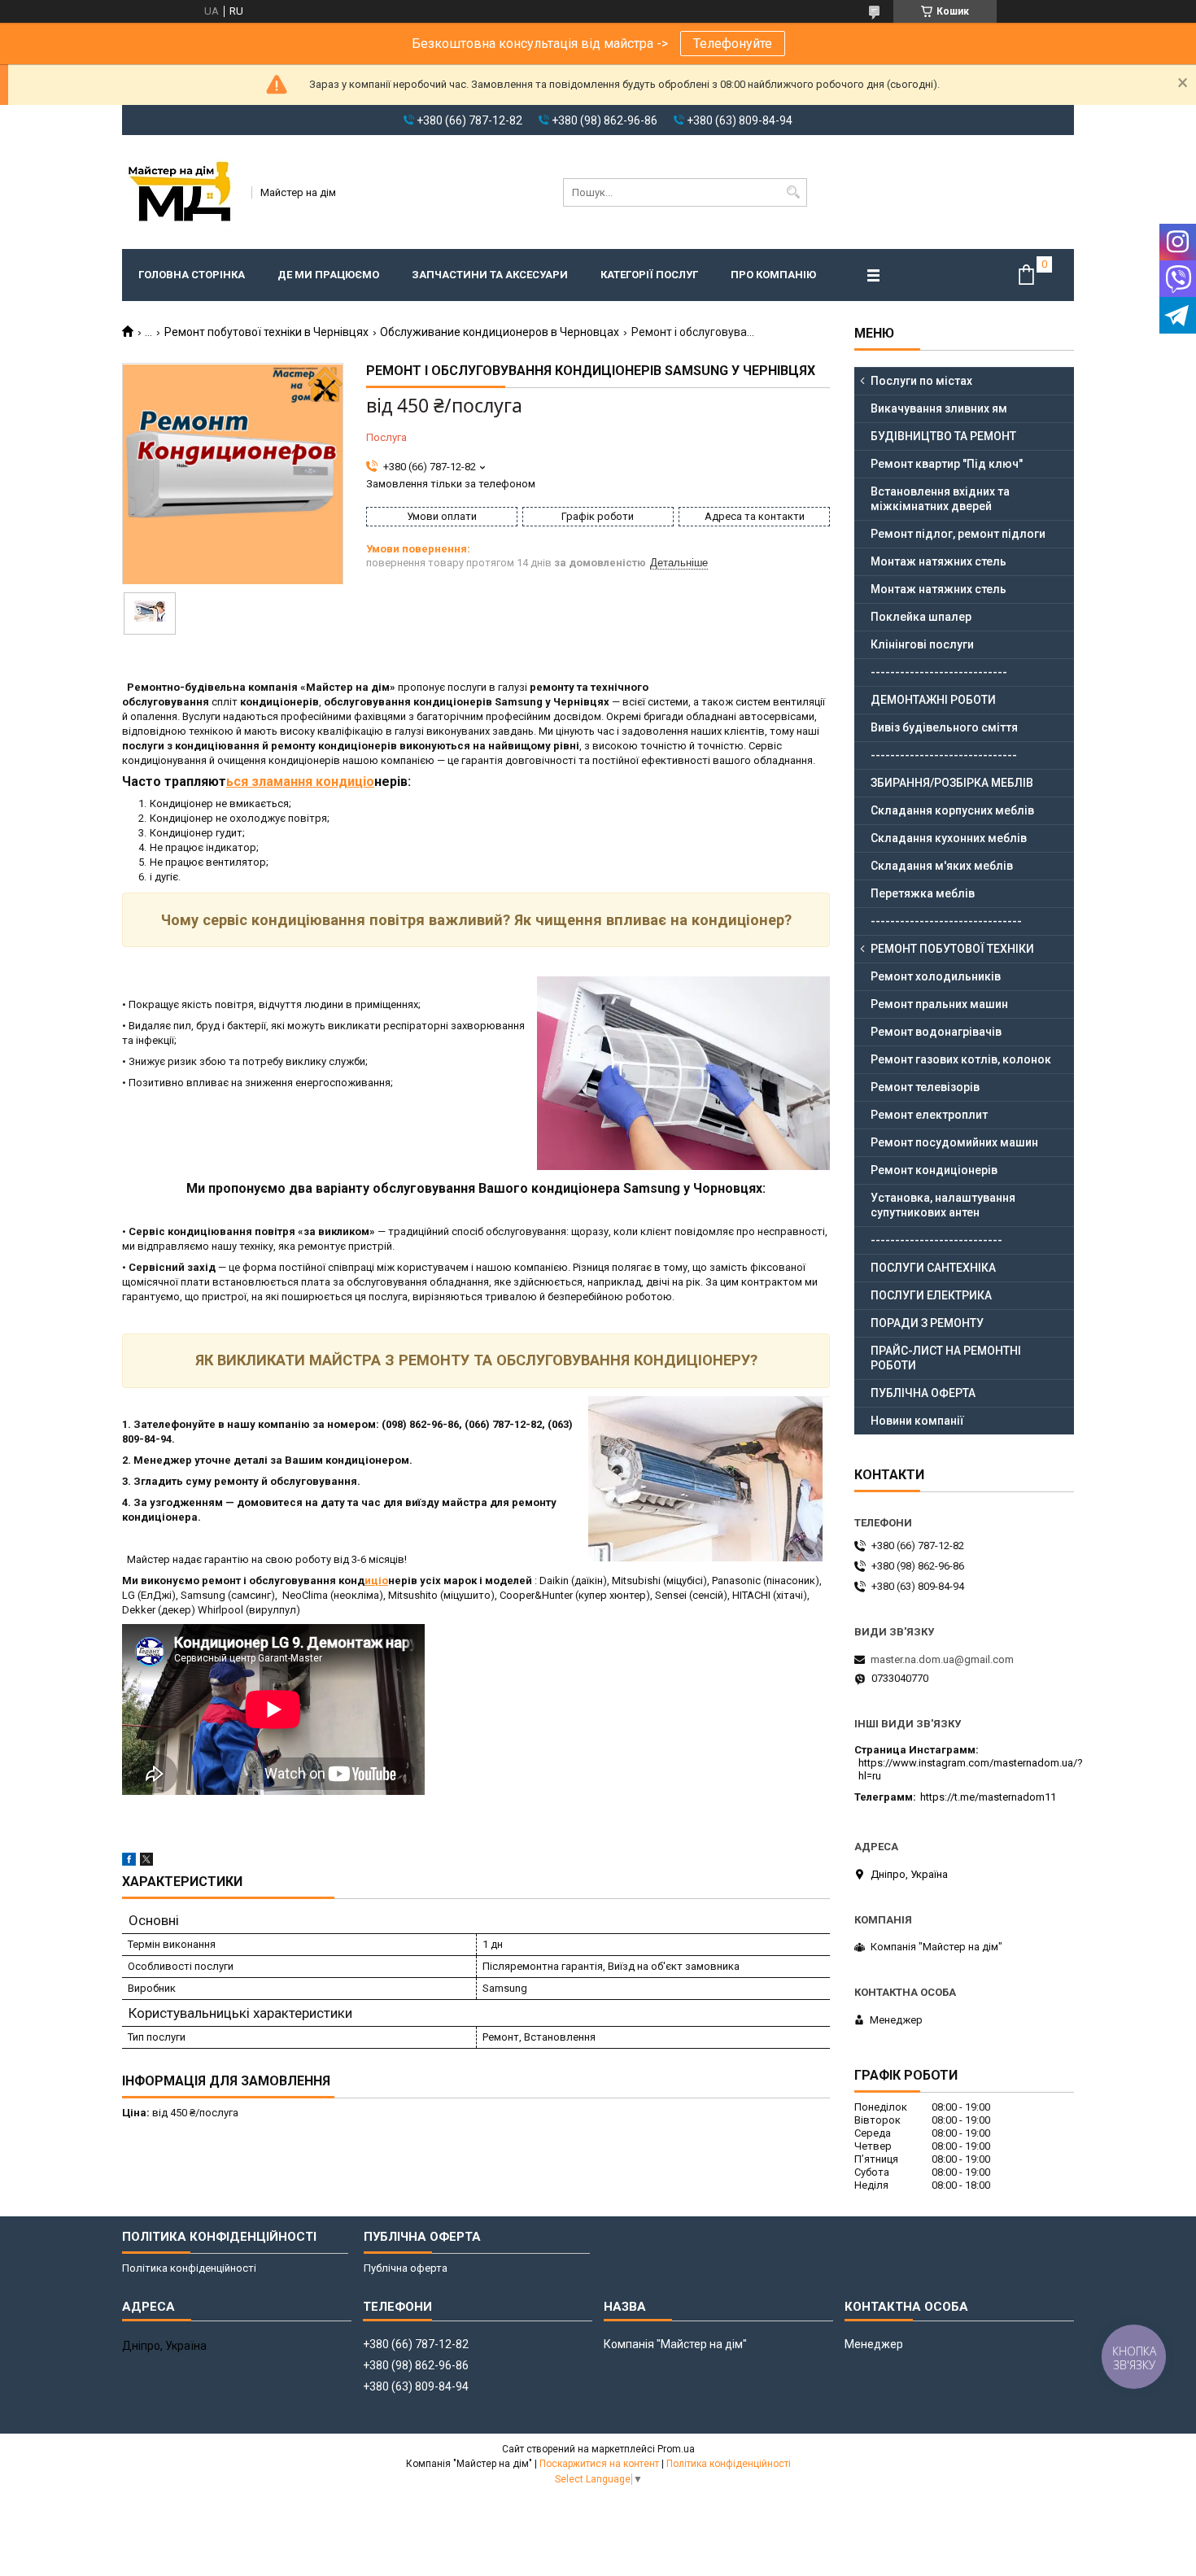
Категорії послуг (649, 275)
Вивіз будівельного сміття (944, 727)
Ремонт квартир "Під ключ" (947, 464)
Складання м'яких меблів (942, 866)
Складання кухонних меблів (949, 838)
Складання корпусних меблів (952, 810)
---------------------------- (939, 672)
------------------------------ (944, 755)
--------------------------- (936, 1240)
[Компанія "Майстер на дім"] (181, 192)
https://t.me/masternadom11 (988, 1797)
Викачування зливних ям (939, 408)
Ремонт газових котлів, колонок (961, 1059)
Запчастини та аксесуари (490, 275)
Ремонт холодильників (936, 976)
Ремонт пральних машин (939, 1004)
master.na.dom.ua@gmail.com (942, 1659)
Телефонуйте (733, 44)
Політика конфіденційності (189, 2268)
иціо (376, 1581)
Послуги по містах (921, 381)
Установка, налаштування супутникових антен (943, 1205)
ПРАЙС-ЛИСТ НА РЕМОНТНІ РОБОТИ (946, 1358)
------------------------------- (946, 921)
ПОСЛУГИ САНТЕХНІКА (933, 1268)
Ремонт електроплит (929, 1115)
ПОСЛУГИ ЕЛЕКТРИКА (931, 1295)
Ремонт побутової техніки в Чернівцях (266, 332)
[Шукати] (793, 192)
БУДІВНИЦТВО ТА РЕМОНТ (943, 436)
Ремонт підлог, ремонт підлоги (958, 534)
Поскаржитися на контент (599, 2464)
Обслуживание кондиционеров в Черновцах (500, 332)
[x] (146, 1862)
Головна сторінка (192, 275)
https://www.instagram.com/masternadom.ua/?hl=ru (971, 1769)
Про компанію (773, 275)
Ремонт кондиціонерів (934, 1170)
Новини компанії (917, 1421)
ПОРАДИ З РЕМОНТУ (927, 1323)
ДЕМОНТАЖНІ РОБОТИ (933, 700)
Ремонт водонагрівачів (936, 1032)
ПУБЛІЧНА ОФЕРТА (923, 1393)
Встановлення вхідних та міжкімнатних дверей (940, 499)
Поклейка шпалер (921, 617)
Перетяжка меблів (923, 893)
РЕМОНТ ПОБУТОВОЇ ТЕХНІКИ (952, 949)
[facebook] (129, 1862)
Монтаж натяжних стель (938, 561)
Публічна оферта (406, 2268)
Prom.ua (676, 2449)
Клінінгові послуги (922, 644)
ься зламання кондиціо (300, 782)
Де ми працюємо (328, 275)
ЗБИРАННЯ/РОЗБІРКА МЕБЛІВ (952, 783)
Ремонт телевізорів (925, 1087)
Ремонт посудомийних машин (954, 1142)
